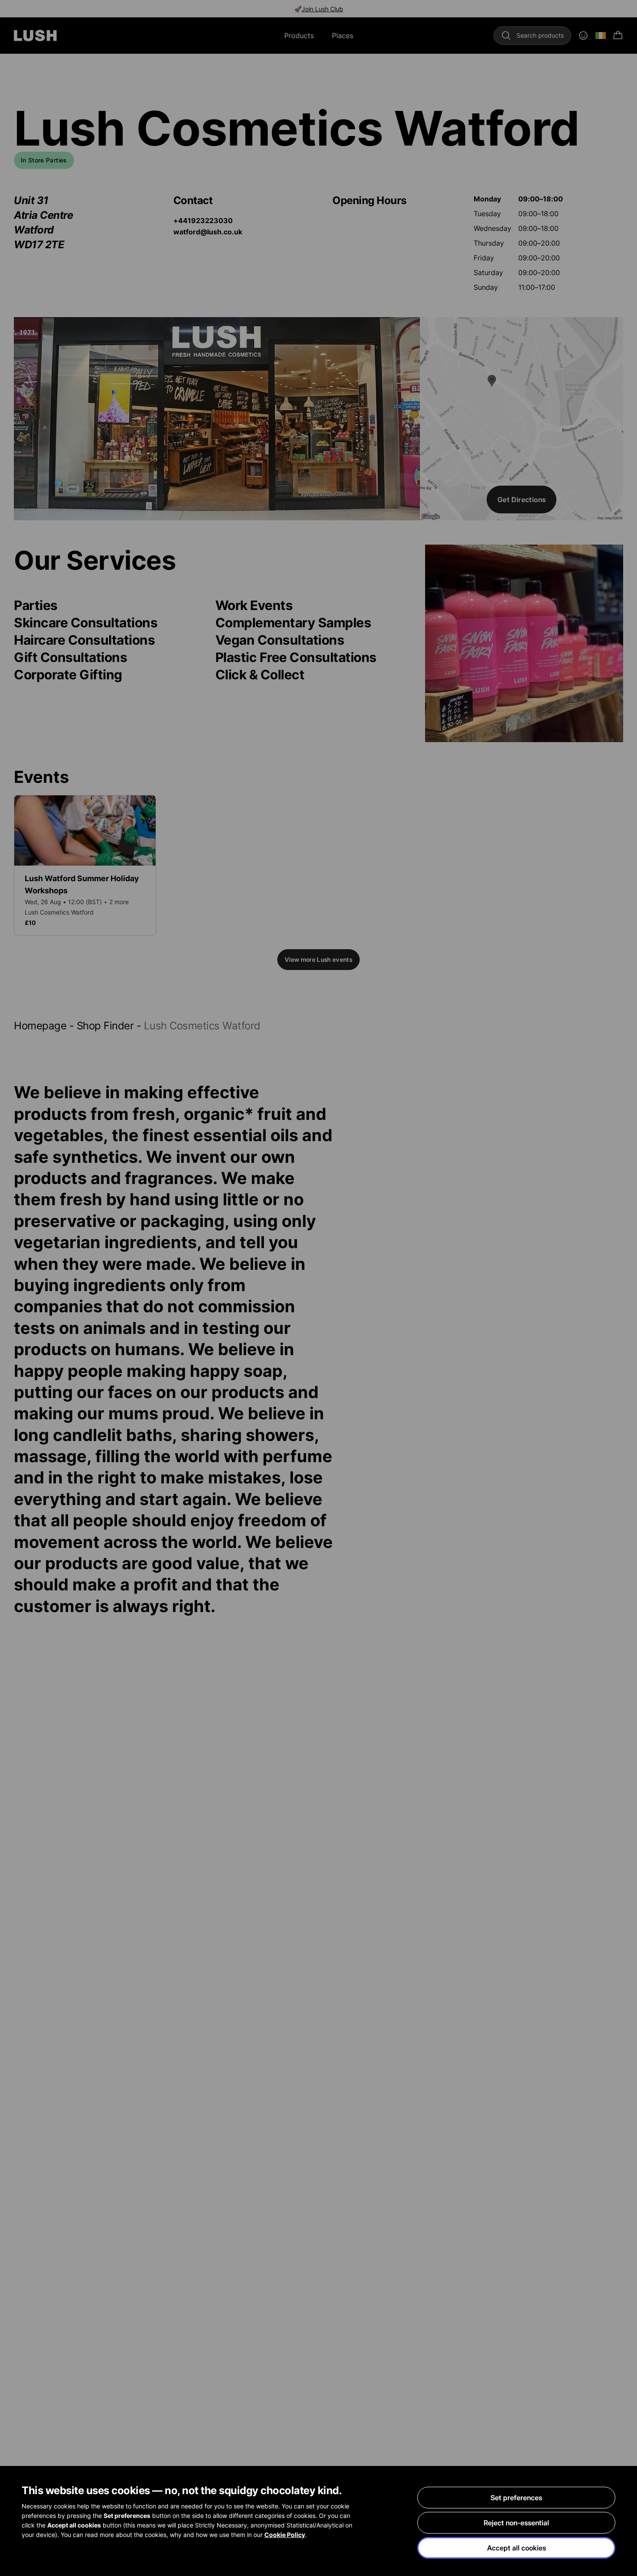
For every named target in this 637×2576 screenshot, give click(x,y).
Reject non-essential (516, 2523)
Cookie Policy (285, 2535)
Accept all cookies (517, 2548)
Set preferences (516, 2498)
